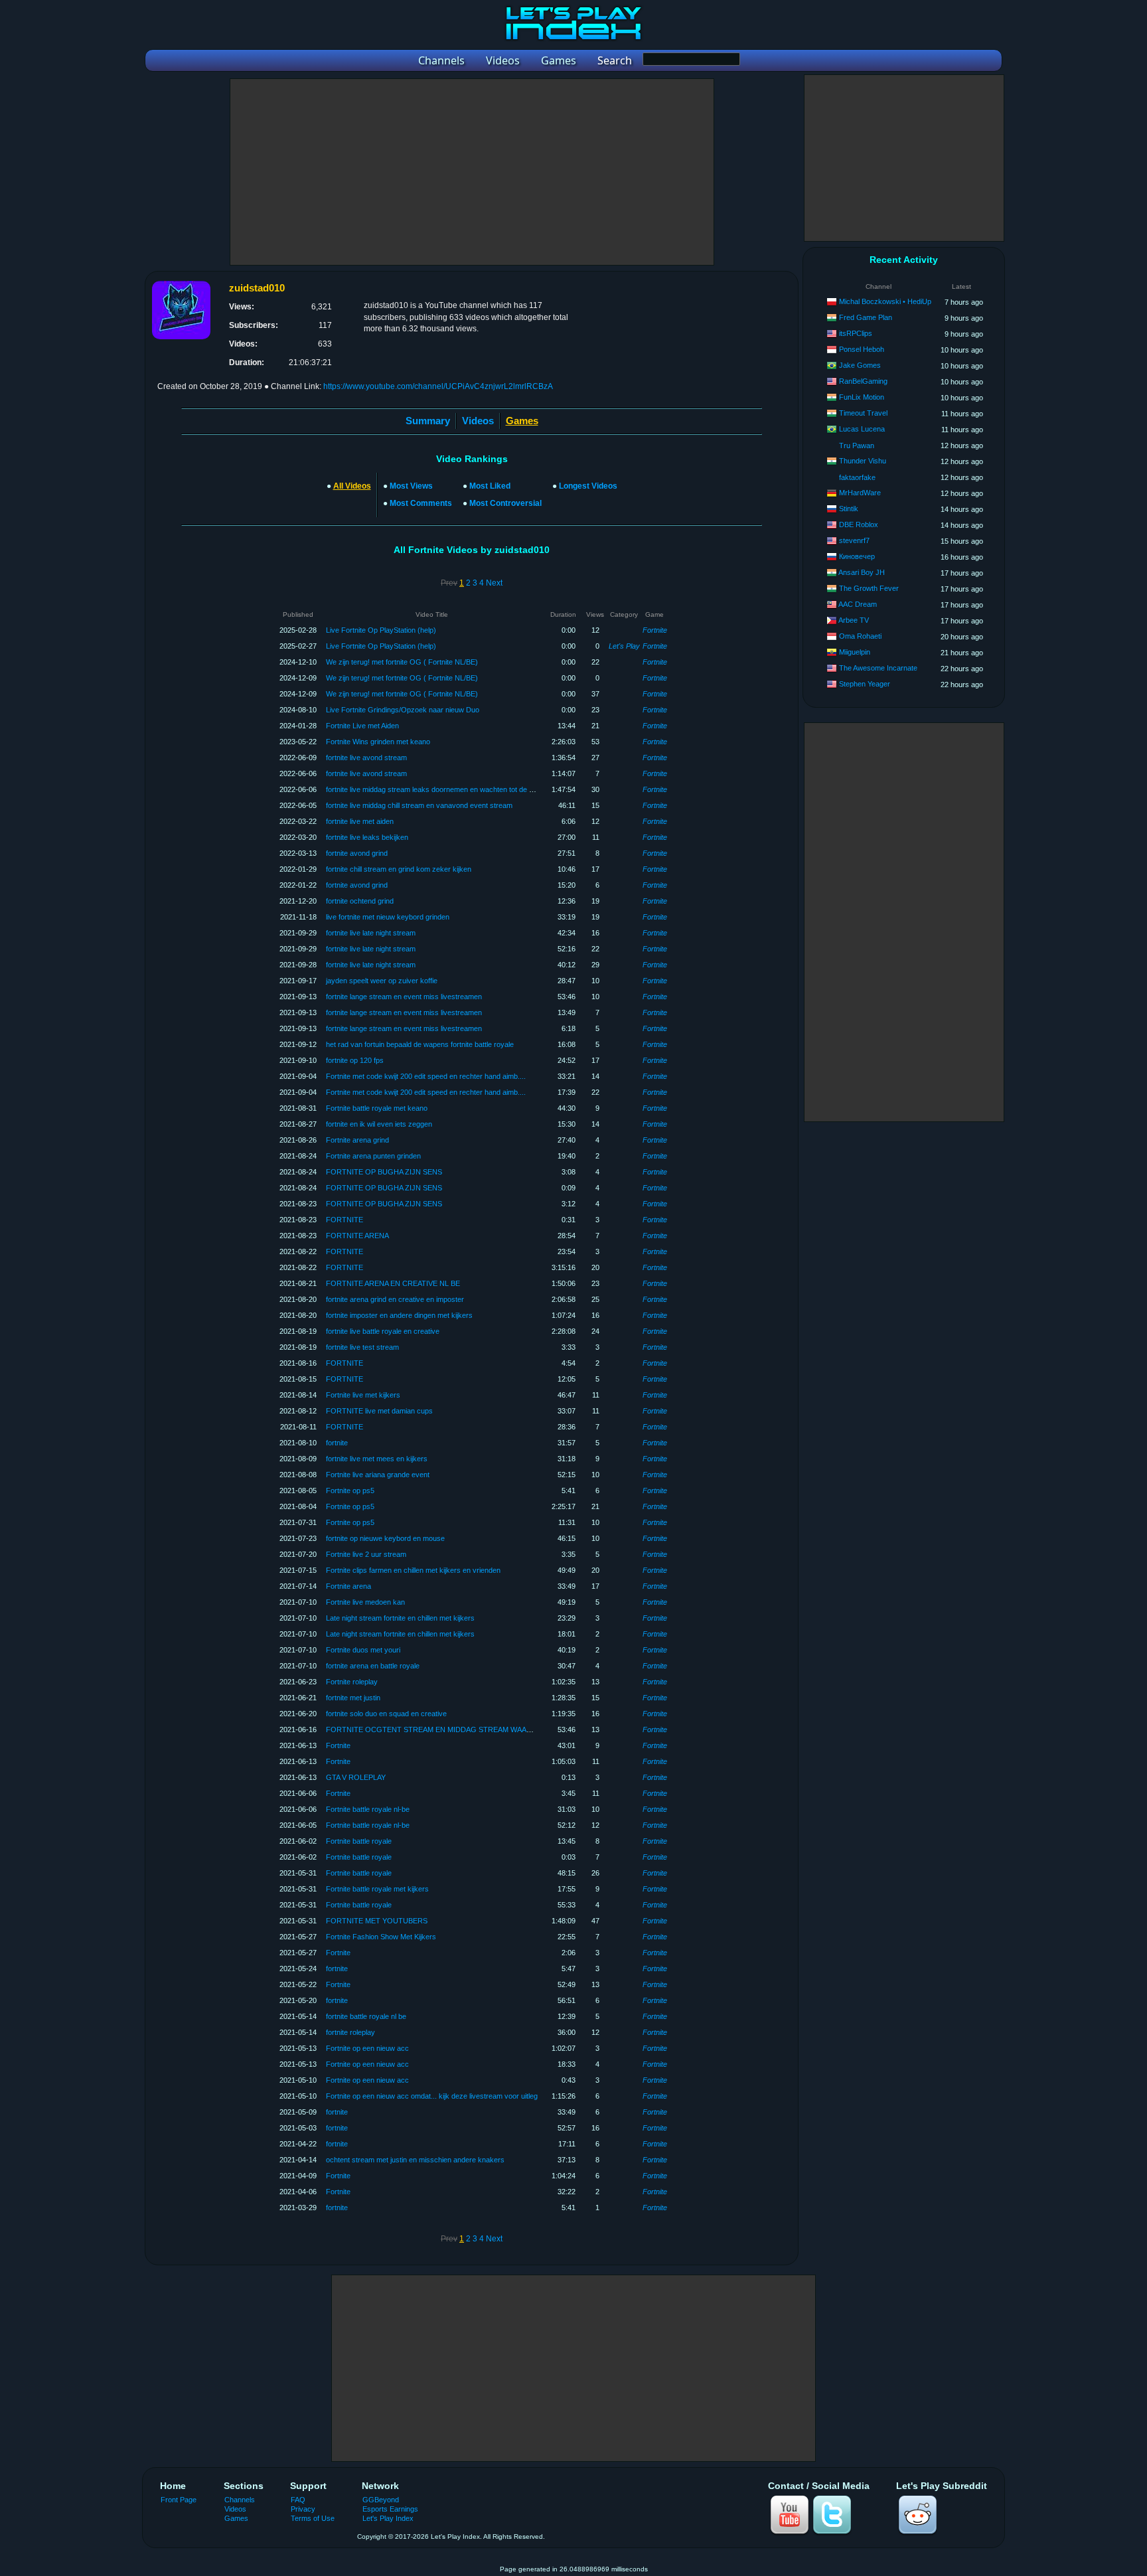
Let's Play (624, 646)
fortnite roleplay (350, 2032)
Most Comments (421, 503)
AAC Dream (858, 604)
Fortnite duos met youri (363, 1650)
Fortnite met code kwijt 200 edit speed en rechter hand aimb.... (426, 1076)
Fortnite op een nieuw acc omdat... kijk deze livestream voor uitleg (432, 2096)
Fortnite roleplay (352, 1682)
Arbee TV (854, 620)
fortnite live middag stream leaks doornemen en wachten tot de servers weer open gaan (467, 789)
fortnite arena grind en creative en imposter (395, 1299)
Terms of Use (313, 2518)
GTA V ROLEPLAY (356, 1777)
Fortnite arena (348, 1586)
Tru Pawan (857, 445)
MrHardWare (860, 493)
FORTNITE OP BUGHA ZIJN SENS (384, 1172)
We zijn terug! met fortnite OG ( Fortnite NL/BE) (402, 662)
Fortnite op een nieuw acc (367, 2048)
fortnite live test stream (362, 1347)
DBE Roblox (859, 524)
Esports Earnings (390, 2509)
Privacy (303, 2509)
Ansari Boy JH (862, 572)
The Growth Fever (869, 588)
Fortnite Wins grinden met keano (378, 742)
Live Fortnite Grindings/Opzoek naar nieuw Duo (403, 710)
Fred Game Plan (866, 317)
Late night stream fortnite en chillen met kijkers (400, 1618)
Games (236, 2518)
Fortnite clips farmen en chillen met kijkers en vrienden (413, 1570)
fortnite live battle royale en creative (383, 1331)
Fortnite (655, 630)
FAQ (298, 2500)
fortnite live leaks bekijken (367, 837)
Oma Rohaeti (860, 636)
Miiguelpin (855, 652)
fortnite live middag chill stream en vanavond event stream (419, 805)
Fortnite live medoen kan (365, 1602)
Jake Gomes (860, 365)
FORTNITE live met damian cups (379, 1411)
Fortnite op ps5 (350, 1490)
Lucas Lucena (862, 429)
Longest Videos (588, 486)
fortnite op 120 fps (355, 1060)
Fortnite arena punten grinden (373, 1156)
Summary (428, 421)
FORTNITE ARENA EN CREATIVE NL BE (393, 1283)
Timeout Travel (863, 413)
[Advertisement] (472, 172)
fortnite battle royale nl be (366, 2016)
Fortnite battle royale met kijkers (377, 1889)
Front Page (179, 2500)
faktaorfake (857, 477)
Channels (240, 2500)
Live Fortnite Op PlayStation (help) (381, 630)
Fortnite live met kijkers (363, 1395)
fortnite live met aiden (360, 821)
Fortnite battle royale (359, 1841)
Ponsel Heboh (862, 349)
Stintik (849, 509)
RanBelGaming (863, 381)
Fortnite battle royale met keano (377, 1108)
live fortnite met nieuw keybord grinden (388, 917)
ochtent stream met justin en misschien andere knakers (415, 2160)
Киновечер (857, 556)
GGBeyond (381, 2500)
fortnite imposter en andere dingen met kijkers (399, 1315)
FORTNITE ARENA (357, 1236)
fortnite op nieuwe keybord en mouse (385, 1538)
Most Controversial (505, 503)
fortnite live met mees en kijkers (377, 1459)
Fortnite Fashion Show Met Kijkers (381, 1937)
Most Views (411, 486)
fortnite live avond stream (366, 758)
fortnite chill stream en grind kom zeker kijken (399, 869)
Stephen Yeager (865, 684)
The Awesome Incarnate (878, 668)
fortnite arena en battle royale (373, 1666)
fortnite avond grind (357, 853)
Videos (478, 421)
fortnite (337, 1443)
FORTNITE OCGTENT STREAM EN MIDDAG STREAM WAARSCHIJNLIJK (449, 1730)
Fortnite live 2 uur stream (366, 1554)
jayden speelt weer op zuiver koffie (382, 981)
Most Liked (490, 486)
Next (494, 583)
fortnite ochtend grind (360, 901)
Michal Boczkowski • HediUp (885, 301)
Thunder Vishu (863, 461)
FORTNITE (344, 1220)
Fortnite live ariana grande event (378, 1475)
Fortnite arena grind (357, 1140)
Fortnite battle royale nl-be (368, 1809)
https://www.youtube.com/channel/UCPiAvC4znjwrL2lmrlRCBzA (438, 386)
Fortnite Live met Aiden (362, 726)
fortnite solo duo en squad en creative (386, 1714)
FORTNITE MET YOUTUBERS (377, 1921)
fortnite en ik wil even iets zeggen (379, 1124)
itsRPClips (856, 333)
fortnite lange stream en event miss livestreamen (404, 997)
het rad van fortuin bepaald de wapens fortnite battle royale (420, 1044)
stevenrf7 (854, 540)
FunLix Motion (862, 397)
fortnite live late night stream (371, 933)
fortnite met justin (353, 1698)
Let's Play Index (388, 2518)
